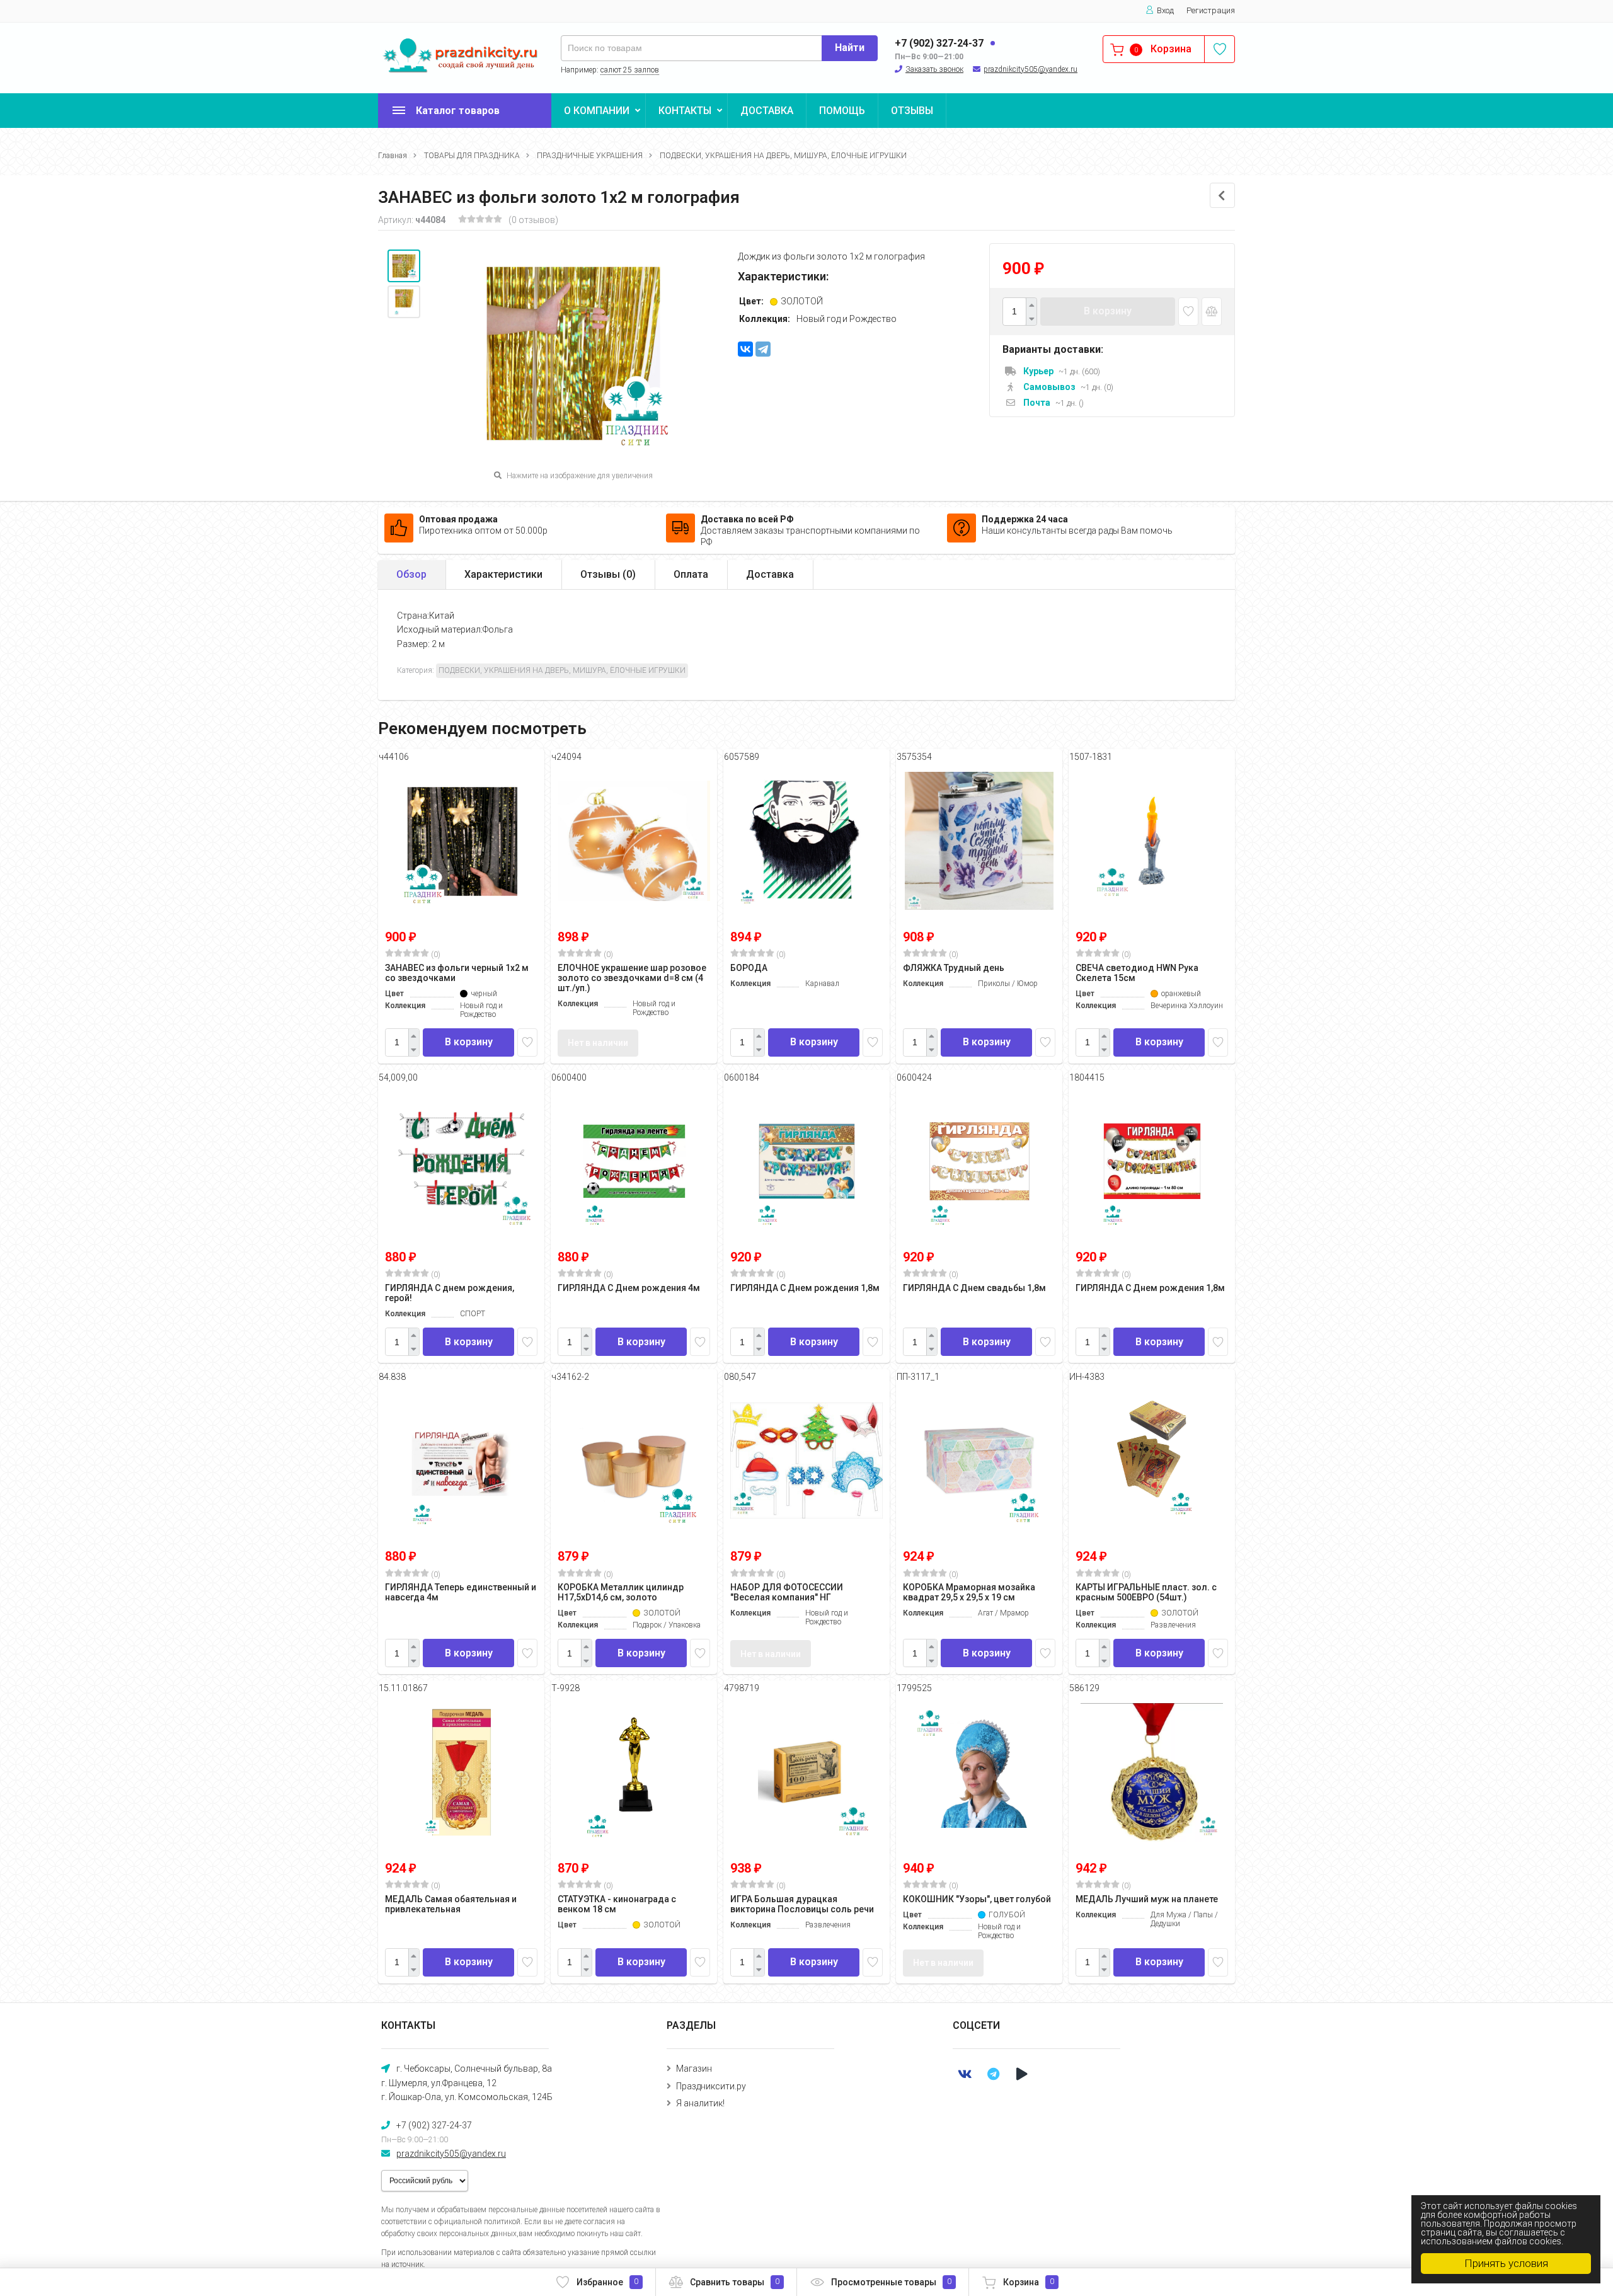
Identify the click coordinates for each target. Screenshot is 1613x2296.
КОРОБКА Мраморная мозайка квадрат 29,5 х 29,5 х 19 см (969, 1592)
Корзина (1029, 2282)
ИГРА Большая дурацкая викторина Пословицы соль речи (802, 1904)
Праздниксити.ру (711, 2086)
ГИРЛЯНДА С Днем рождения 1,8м (805, 1288)
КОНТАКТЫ (685, 111)
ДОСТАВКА (767, 111)
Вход (1165, 10)
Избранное (607, 2282)
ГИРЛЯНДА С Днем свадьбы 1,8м (974, 1288)
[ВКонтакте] (745, 349)
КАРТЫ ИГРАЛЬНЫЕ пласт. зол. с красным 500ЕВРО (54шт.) (1146, 1592)
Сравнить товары (735, 2282)
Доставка (770, 574)
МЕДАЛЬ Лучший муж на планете (1147, 1899)
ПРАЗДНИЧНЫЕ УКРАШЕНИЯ (590, 156)
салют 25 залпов (630, 70)
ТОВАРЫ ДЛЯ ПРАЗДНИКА (472, 156)
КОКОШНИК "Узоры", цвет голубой (977, 1899)
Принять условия (1506, 2263)
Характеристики (503, 574)
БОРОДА (749, 968)
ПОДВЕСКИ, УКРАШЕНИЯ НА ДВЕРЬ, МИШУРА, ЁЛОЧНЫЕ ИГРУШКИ (783, 156)
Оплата (691, 574)
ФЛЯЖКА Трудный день (954, 968)
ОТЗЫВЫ (912, 111)
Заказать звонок (934, 69)
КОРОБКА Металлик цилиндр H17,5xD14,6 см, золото (621, 1592)
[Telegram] (763, 349)
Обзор (411, 574)
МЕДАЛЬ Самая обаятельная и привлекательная (451, 1904)
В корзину (1108, 311)
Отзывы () (608, 574)
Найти (850, 48)
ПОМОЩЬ (842, 111)
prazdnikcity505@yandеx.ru (1030, 69)
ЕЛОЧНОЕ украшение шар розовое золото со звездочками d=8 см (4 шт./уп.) (632, 978)
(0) (435, 955)
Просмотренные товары (891, 2282)
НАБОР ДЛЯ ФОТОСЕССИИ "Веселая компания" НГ (787, 1592)
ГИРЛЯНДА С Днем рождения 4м (629, 1288)
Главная (393, 156)
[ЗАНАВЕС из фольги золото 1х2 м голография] (404, 266)
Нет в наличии (598, 1043)
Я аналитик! (700, 2103)
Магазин (694, 2069)
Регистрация (1211, 10)
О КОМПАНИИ (597, 111)
